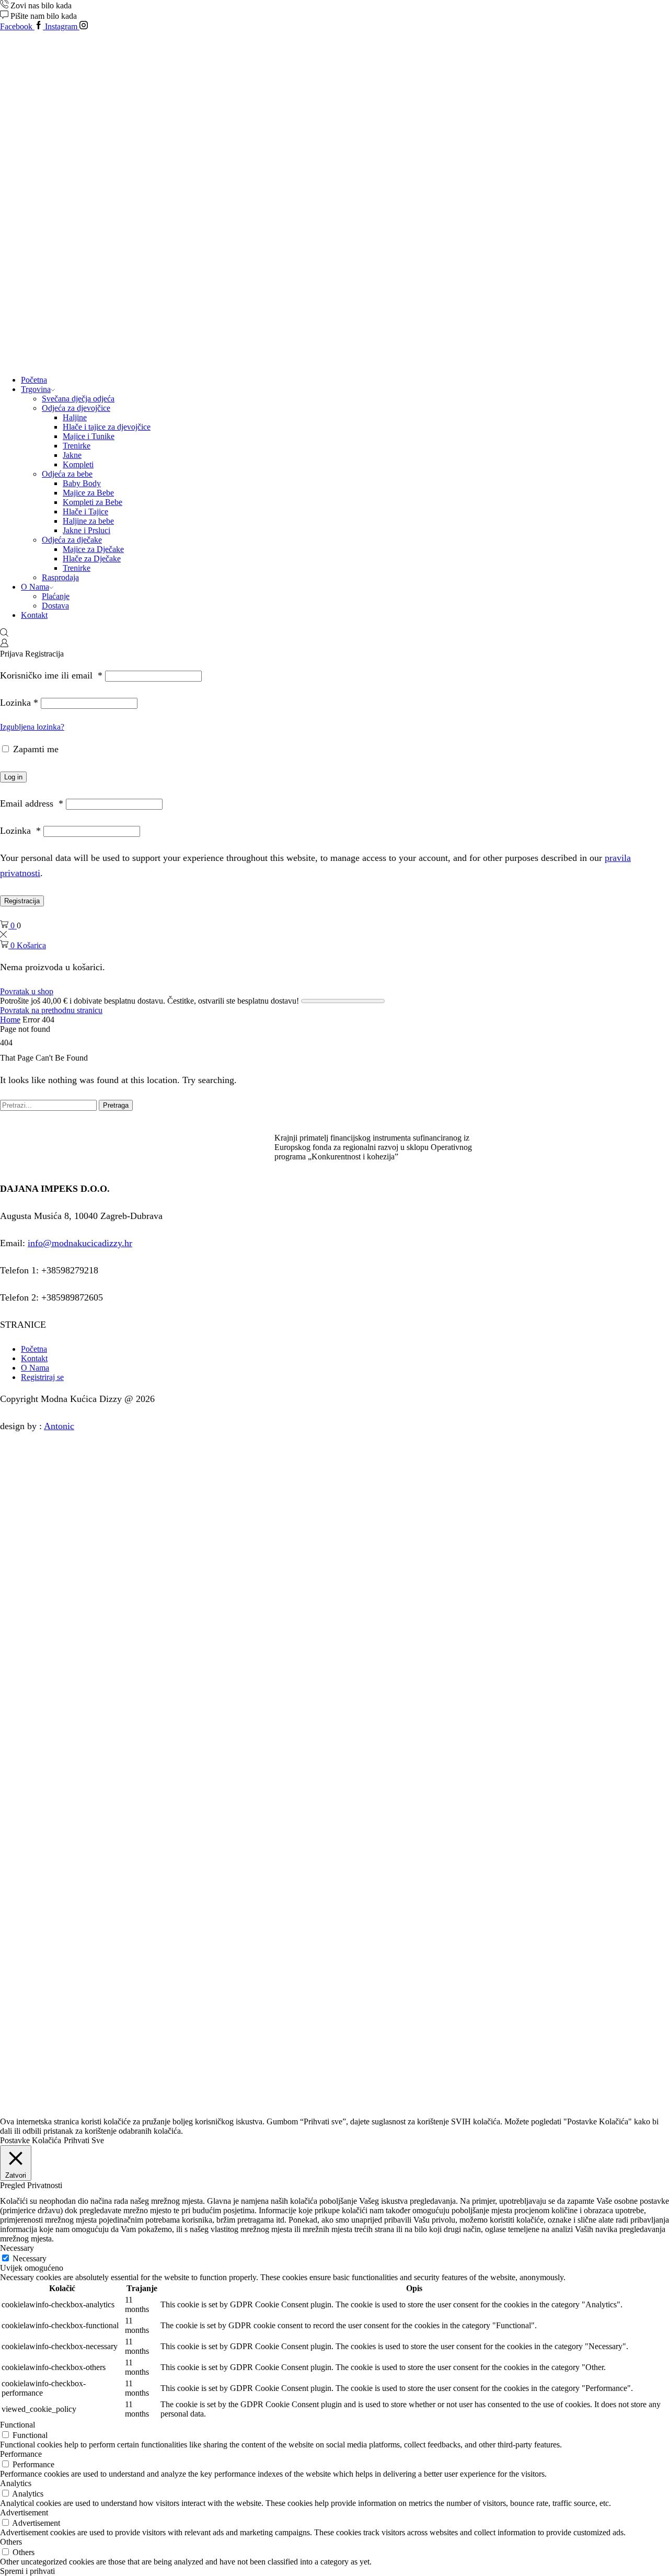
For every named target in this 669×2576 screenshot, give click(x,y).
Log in (13, 777)
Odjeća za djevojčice (76, 408)
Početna (34, 380)
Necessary (30, 2258)
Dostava (55, 606)
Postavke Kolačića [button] (31, 2140)
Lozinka (19, 703)
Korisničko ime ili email (51, 675)
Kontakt (34, 615)
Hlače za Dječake (92, 559)
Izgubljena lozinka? (32, 727)
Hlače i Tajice (85, 511)
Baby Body (82, 483)
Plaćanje (56, 596)
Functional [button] (18, 2425)
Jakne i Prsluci (86, 530)
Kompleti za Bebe (93, 502)
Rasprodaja (60, 577)
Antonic (59, 1426)
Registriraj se (42, 1377)
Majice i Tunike (89, 436)
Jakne (72, 455)
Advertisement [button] (24, 2512)
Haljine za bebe (88, 521)
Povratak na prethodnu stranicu (51, 1010)
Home (10, 1020)
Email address (32, 803)
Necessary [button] (17, 2248)
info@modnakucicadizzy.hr (80, 1243)
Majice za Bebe (88, 493)
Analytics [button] (16, 2483)
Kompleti (78, 464)
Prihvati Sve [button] (84, 2140)
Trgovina (36, 389)
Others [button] (11, 2542)
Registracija (22, 901)
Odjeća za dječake (72, 540)
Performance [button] (21, 2454)
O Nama (35, 587)
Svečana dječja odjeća (78, 399)
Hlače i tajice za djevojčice (107, 427)
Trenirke (77, 446)
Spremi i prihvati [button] (27, 2571)
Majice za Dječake (93, 549)
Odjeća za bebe (67, 474)
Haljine (75, 417)
